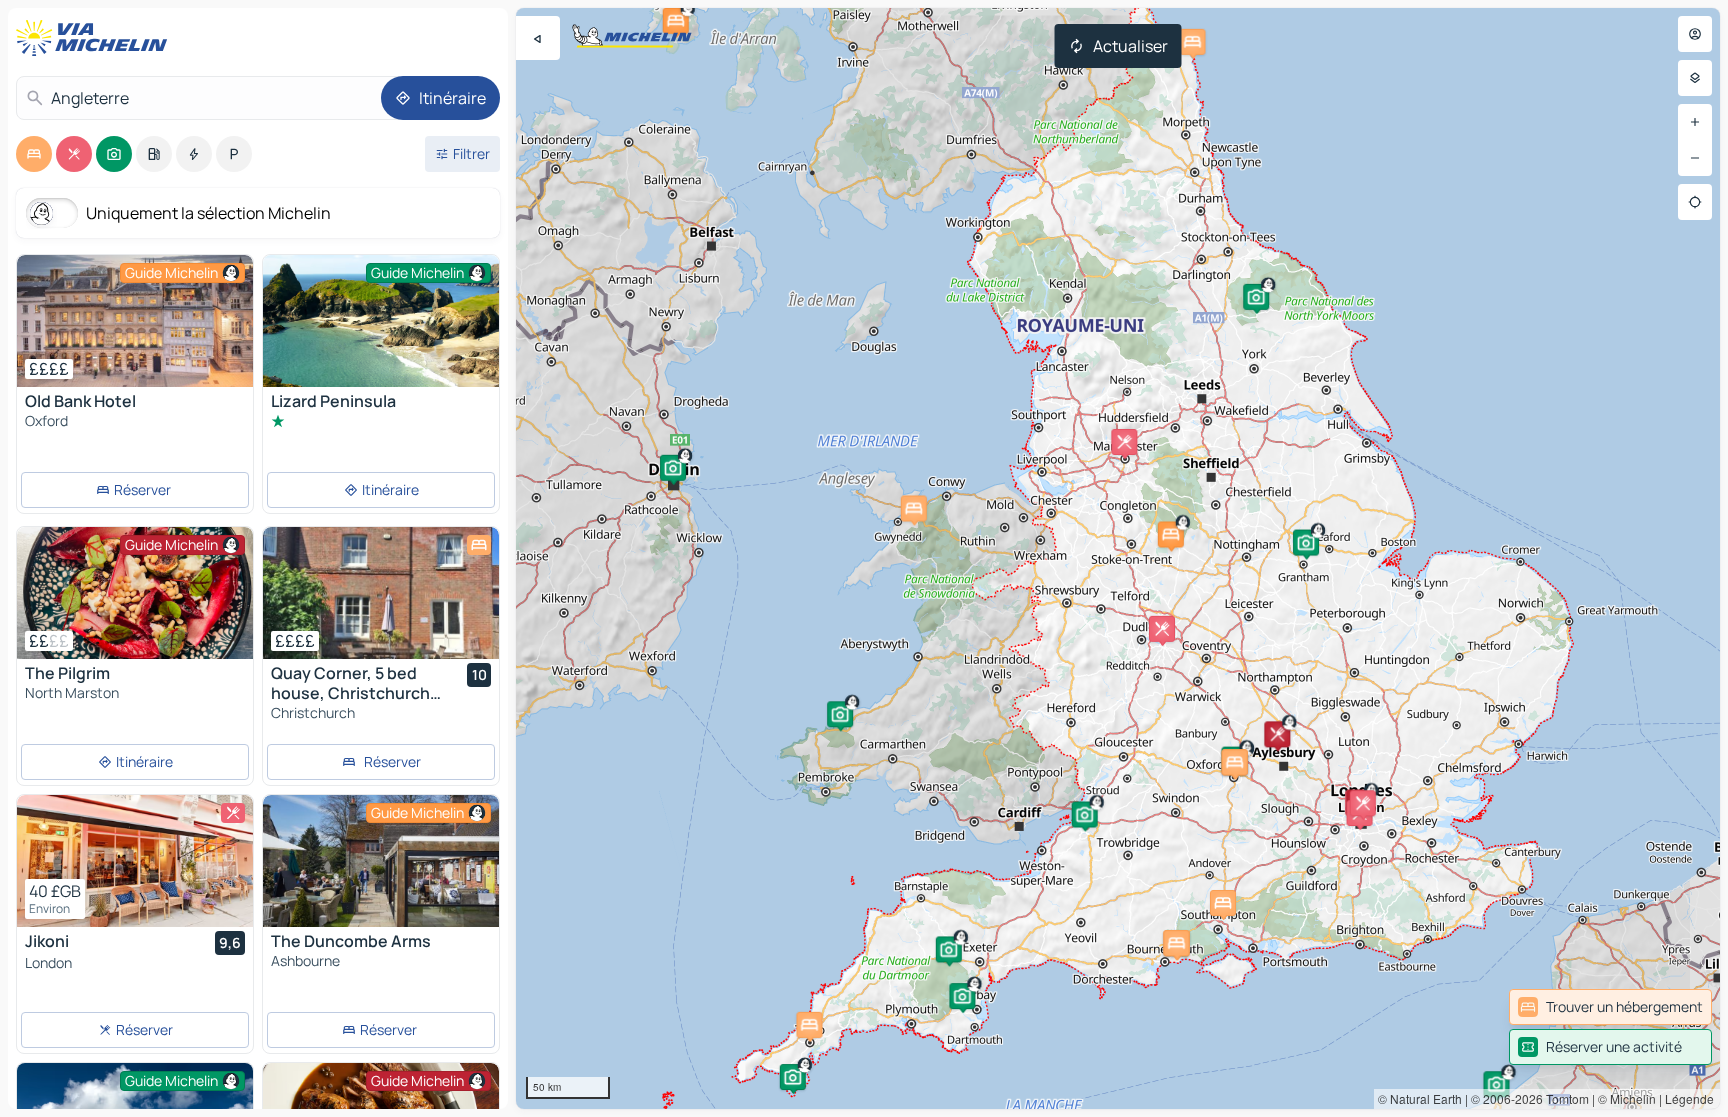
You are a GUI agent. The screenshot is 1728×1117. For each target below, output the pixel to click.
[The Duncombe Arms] (381, 861)
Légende (1689, 1098)
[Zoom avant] (1695, 122)
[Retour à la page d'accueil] (96, 38)
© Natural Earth (1420, 1098)
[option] (34, 154)
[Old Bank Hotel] (135, 321)
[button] (793, 1077)
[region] (1118, 558)
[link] (1610, 1007)
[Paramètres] (1695, 78)
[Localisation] (1695, 202)
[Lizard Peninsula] (381, 333)
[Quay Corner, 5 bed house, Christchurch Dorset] (381, 593)
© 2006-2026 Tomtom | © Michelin (1563, 1098)
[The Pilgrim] (135, 593)
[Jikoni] (135, 861)
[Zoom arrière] (1695, 158)
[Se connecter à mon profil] (1695, 34)
